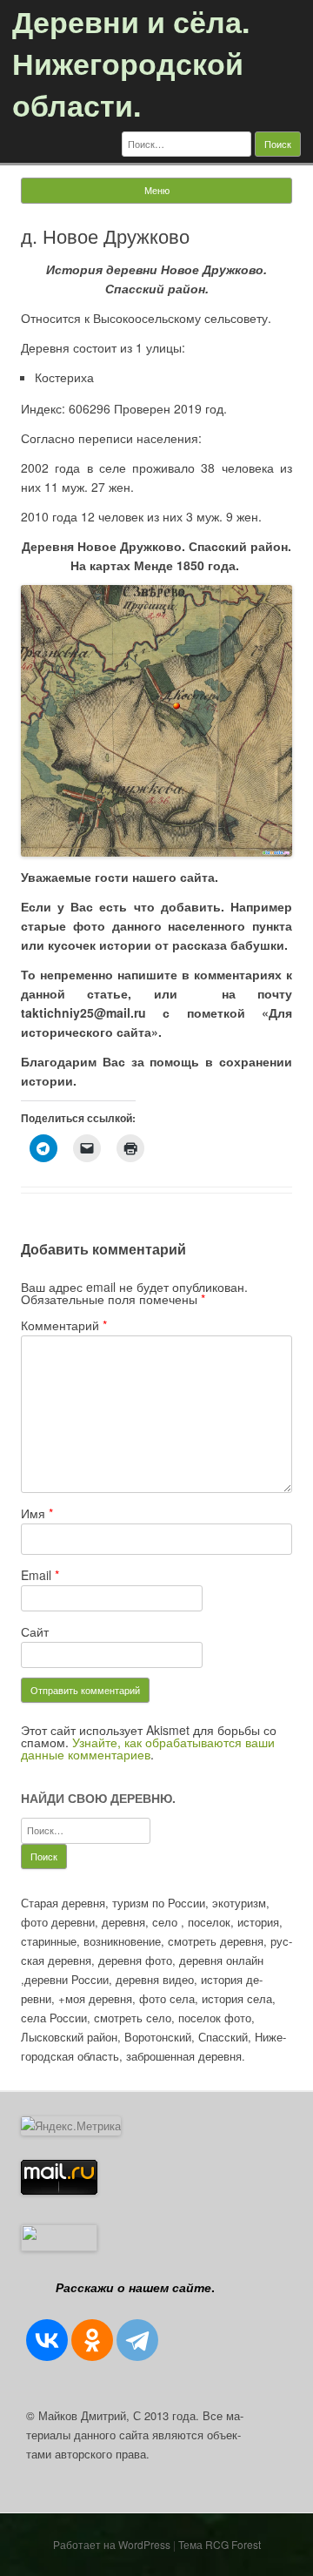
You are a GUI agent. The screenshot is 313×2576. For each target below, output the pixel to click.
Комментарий (64, 1325)
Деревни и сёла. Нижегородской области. (131, 63)
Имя (37, 1513)
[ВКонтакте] (47, 2340)
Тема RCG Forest (220, 2544)
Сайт (35, 1631)
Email (40, 1575)
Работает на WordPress (112, 2544)
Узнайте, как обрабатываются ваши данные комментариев (148, 1748)
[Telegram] (137, 2340)
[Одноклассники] (92, 2340)
